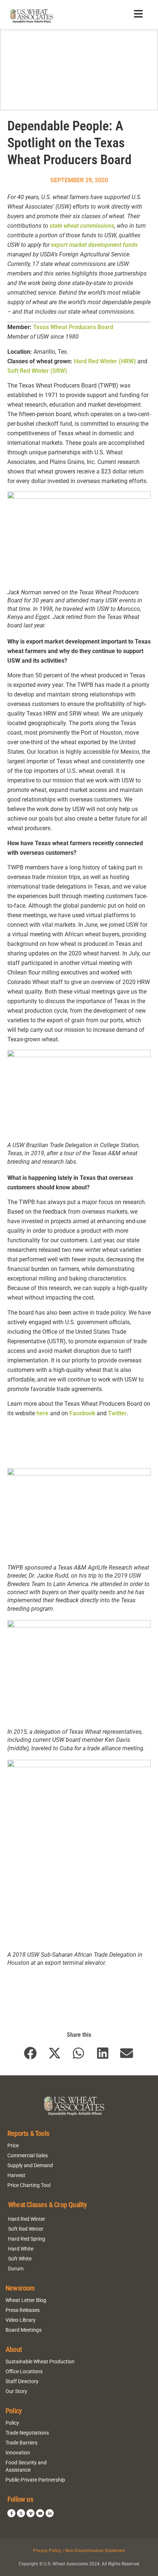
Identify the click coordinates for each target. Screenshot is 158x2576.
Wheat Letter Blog (26, 2300)
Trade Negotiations (27, 2433)
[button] (31, 2053)
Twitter (117, 1413)
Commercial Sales (28, 2155)
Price (13, 2146)
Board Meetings (24, 2330)
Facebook (82, 1413)
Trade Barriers (21, 2443)
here (42, 1413)
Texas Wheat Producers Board (73, 327)
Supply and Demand (30, 2165)
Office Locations (24, 2371)
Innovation (18, 2453)
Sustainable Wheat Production (40, 2361)
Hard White (21, 2249)
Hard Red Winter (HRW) (105, 361)
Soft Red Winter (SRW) (37, 371)
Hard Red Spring (27, 2239)
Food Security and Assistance (26, 2466)
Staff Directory (22, 2381)
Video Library (21, 2320)
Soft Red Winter (26, 2229)
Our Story (16, 2391)
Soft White (20, 2259)
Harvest (16, 2175)
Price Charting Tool (29, 2185)
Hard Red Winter (27, 2219)
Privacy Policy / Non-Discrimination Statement (79, 2551)
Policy (12, 2423)
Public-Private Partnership (35, 2480)
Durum (16, 2269)
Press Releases (23, 2310)
